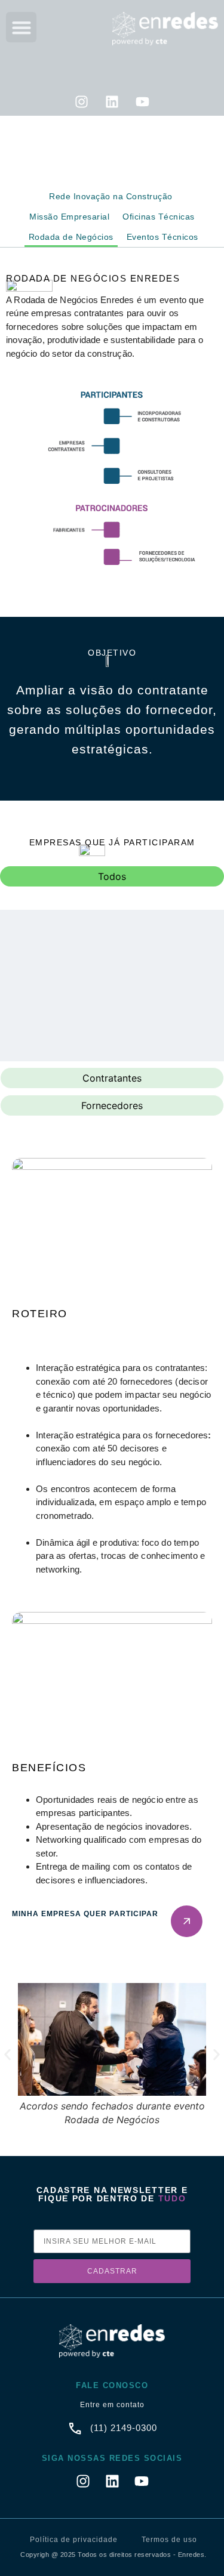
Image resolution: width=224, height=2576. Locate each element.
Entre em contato (112, 2405)
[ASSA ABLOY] (165, 1040)
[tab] (112, 876)
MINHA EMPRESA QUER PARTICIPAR (85, 1914)
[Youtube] (143, 102)
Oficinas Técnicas (159, 217)
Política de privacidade (74, 2540)
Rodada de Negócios (71, 237)
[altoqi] (59, 1040)
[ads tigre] (59, 959)
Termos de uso (169, 2540)
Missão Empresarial (69, 217)
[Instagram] (82, 102)
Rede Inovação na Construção (111, 196)
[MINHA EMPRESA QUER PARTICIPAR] (187, 1921)
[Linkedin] (112, 102)
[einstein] (165, 959)
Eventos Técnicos (162, 237)
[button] (21, 27)
